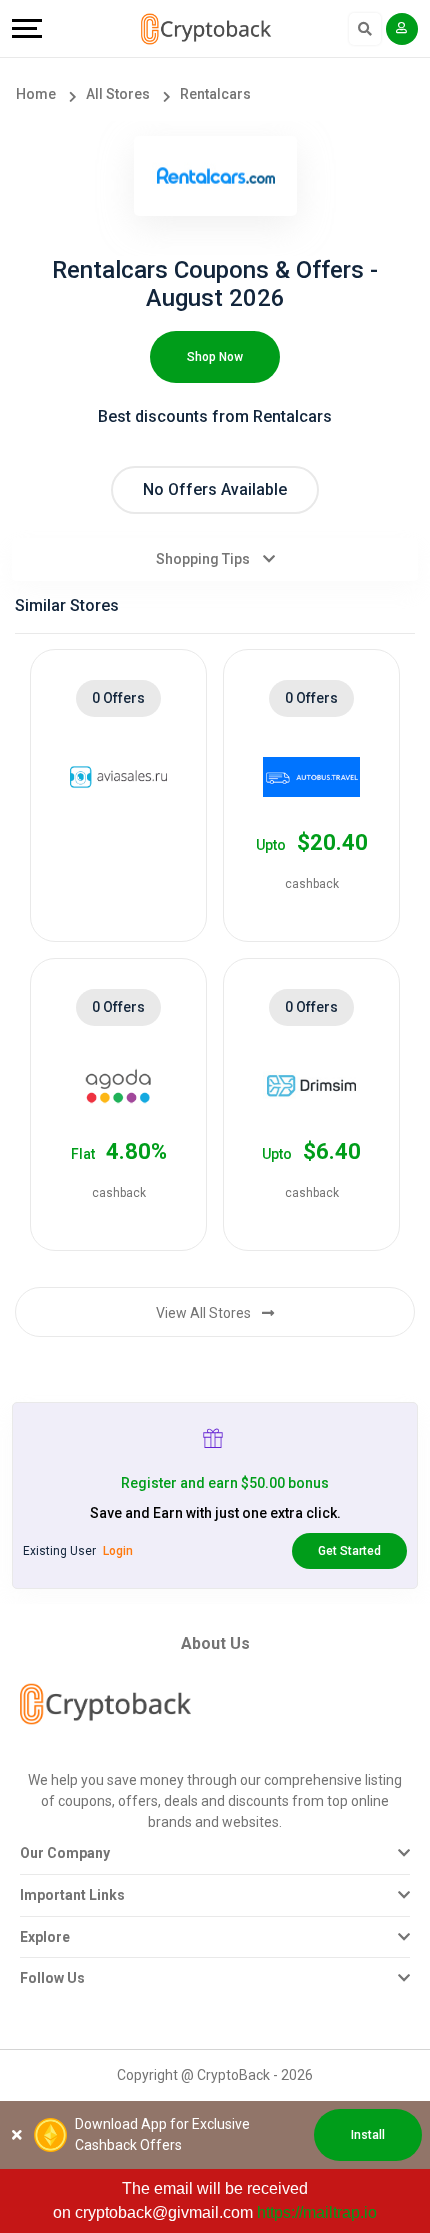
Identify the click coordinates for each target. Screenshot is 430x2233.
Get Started (349, 1551)
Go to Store (109, 885)
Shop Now (215, 357)
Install (368, 2135)
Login (118, 1551)
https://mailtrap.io (317, 2212)
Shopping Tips (204, 559)
